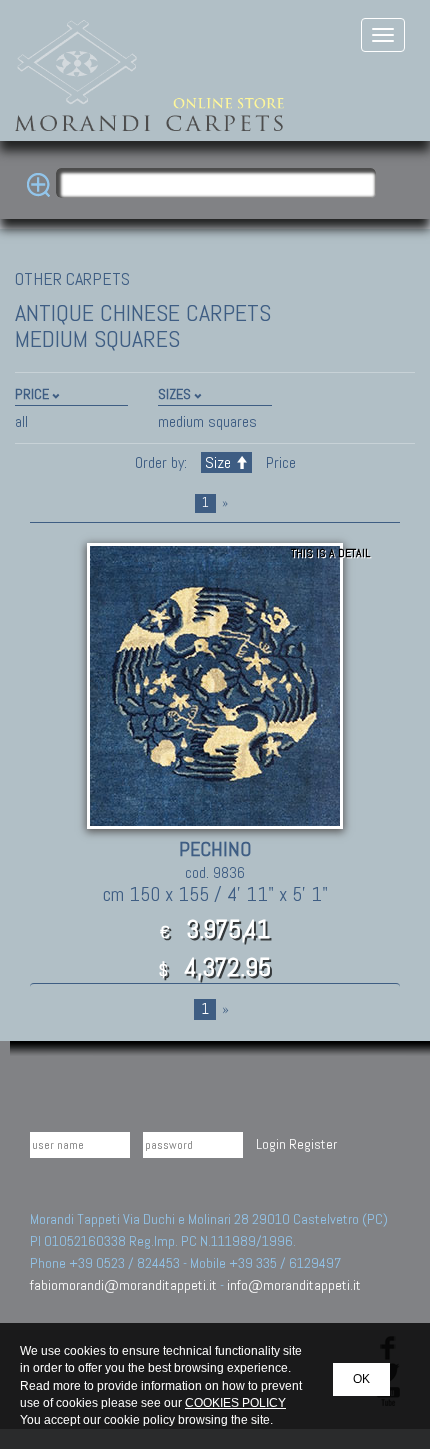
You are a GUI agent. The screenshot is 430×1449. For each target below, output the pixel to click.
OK (361, 1379)
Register (313, 1144)
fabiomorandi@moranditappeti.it (123, 1285)
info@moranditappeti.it (294, 1285)
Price (279, 462)
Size (218, 462)
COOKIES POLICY (235, 1403)
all (21, 421)
